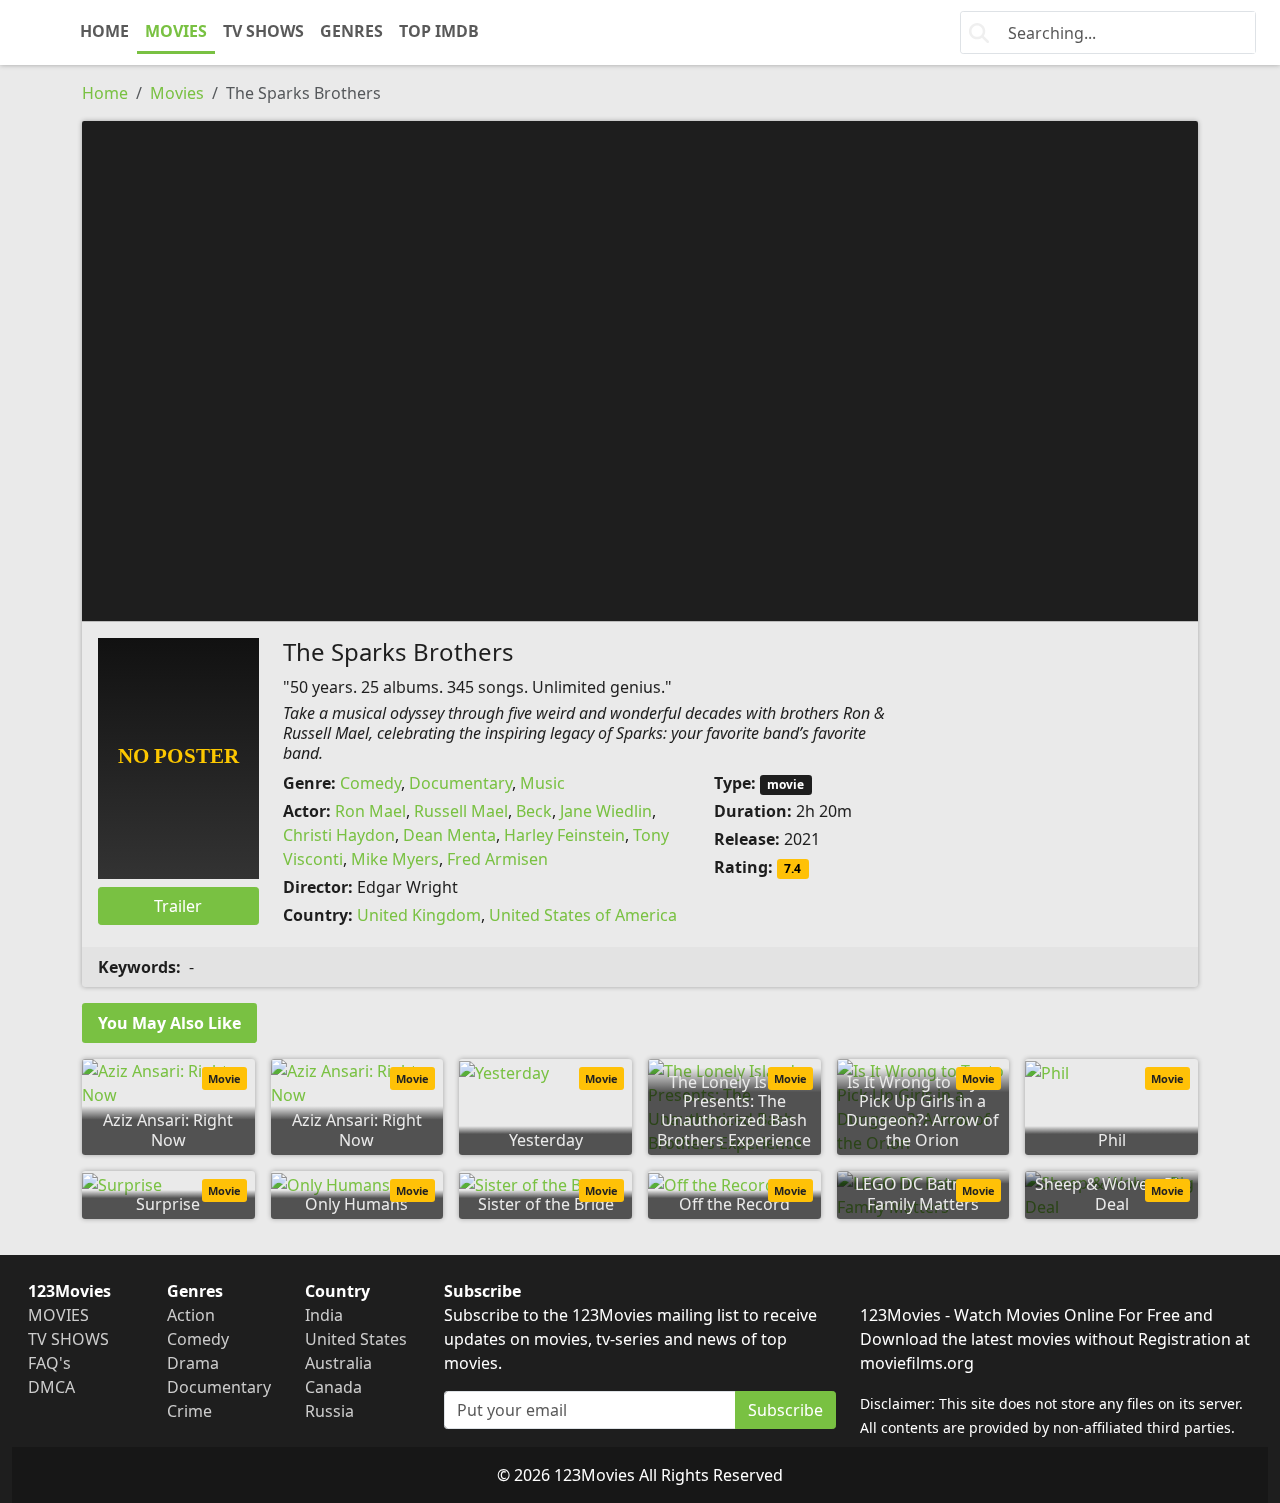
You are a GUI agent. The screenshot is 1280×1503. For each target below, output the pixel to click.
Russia (329, 1411)
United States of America (583, 915)
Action (191, 1315)
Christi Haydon (339, 835)
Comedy (370, 783)
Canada (333, 1387)
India (324, 1315)
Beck (534, 811)
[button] (640, 369)
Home (105, 93)
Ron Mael (370, 811)
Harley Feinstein (564, 835)
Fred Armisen (497, 859)
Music (542, 783)
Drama (193, 1363)
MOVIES (176, 31)
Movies (177, 93)
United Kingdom (419, 915)
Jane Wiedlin (606, 811)
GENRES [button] (351, 31)
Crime (189, 1411)
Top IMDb (439, 31)
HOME (104, 31)
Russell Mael (461, 811)
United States (356, 1339)
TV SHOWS (263, 31)
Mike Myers (395, 859)
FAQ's (49, 1363)
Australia (338, 1363)
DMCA (51, 1387)
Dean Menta (449, 835)
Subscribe (785, 1410)
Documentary (460, 783)
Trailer (178, 906)
